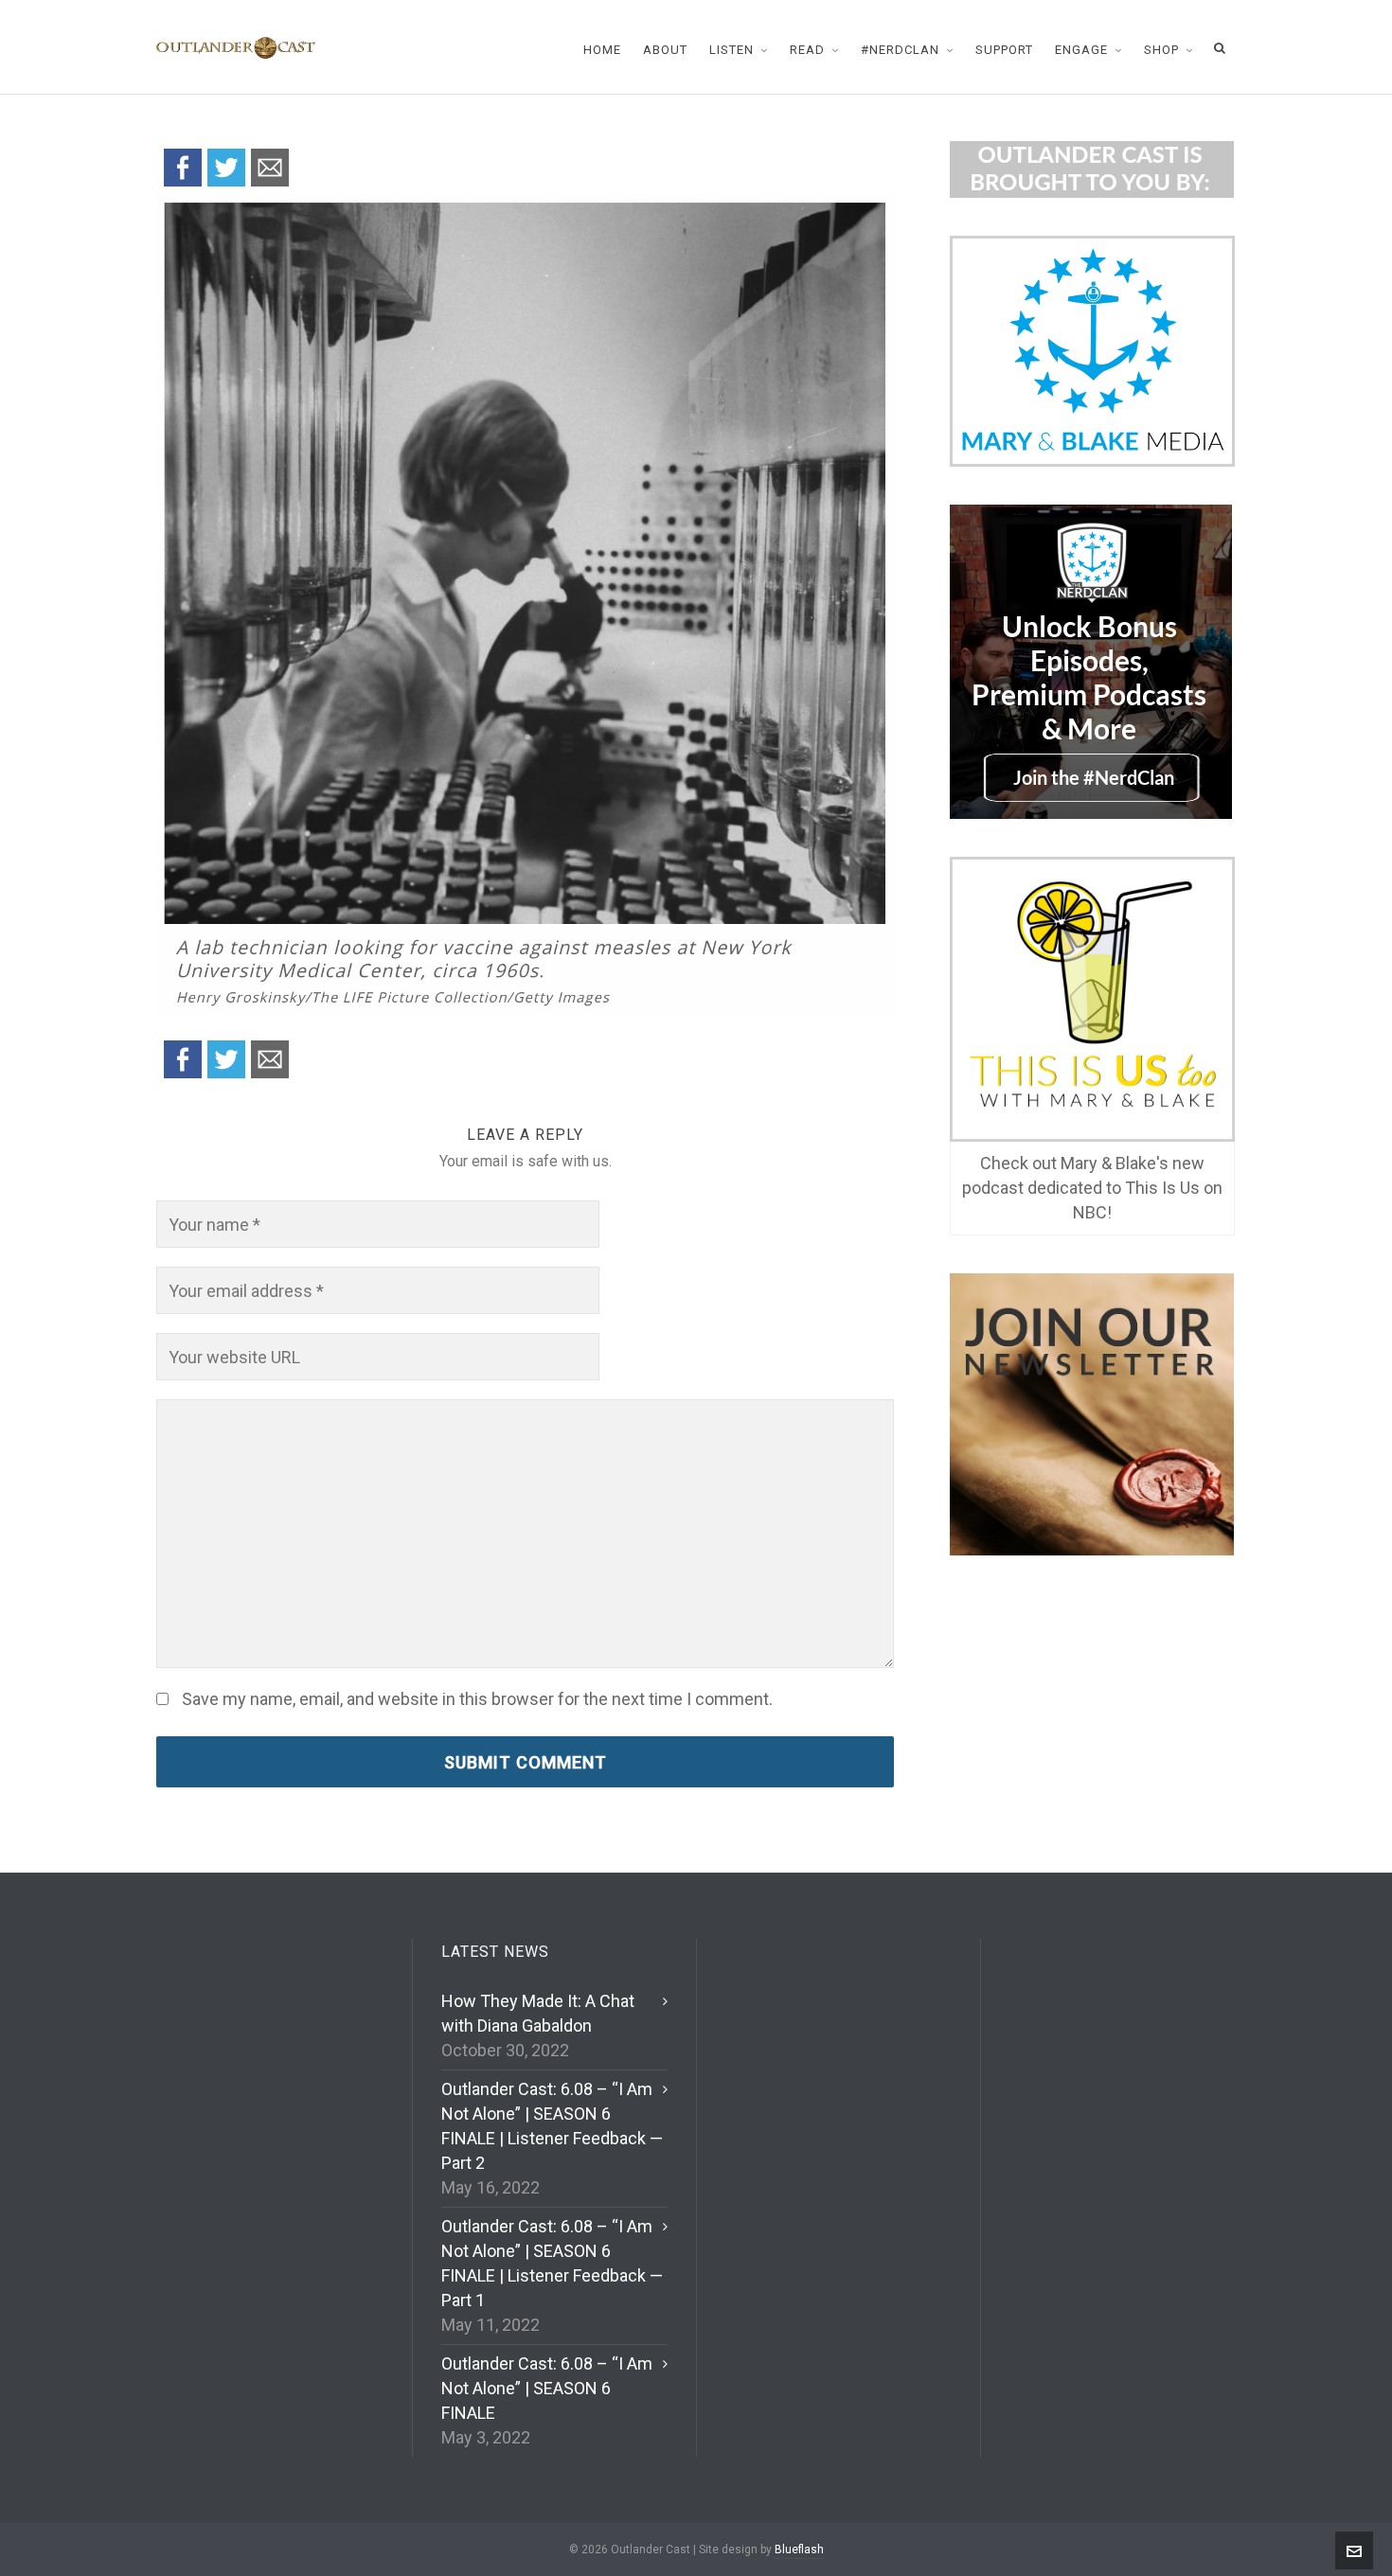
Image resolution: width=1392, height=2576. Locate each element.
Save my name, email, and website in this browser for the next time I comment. (477, 1699)
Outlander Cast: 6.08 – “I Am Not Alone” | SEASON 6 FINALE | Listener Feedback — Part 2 (552, 2126)
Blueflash (799, 2549)
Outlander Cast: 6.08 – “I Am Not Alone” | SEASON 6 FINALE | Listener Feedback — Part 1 (552, 2263)
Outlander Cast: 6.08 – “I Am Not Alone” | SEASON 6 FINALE (547, 2388)
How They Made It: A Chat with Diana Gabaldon (538, 2013)
